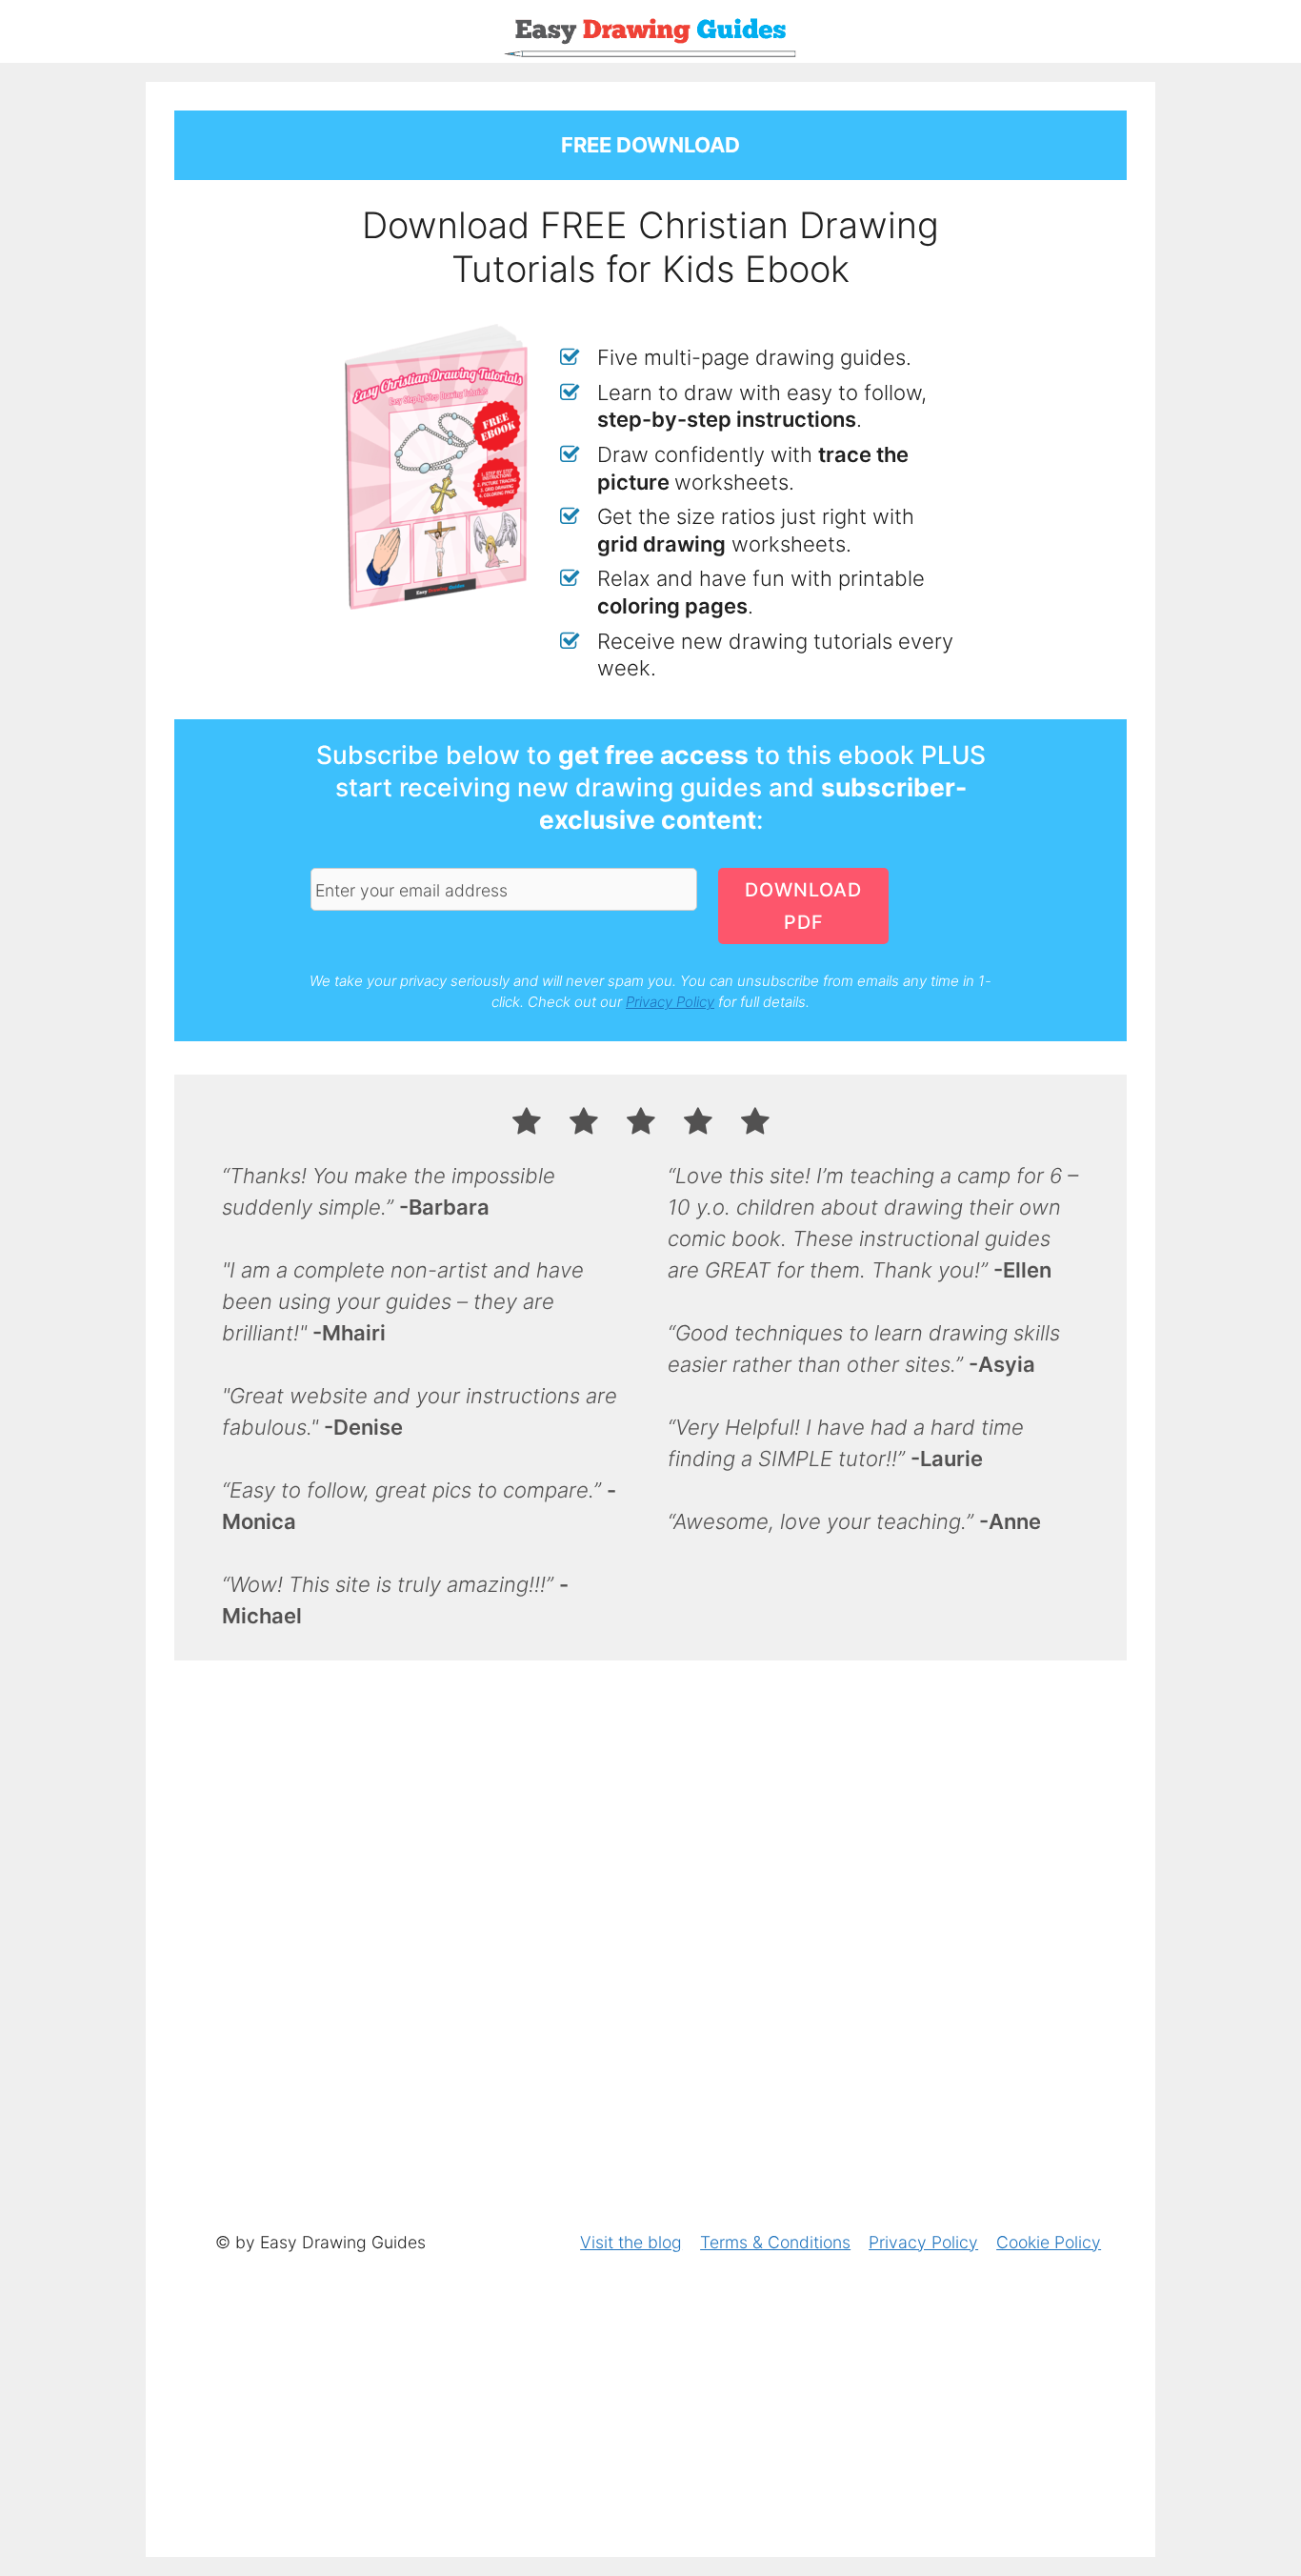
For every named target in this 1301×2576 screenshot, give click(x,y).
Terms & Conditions (775, 2242)
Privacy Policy (670, 1002)
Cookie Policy (1049, 2242)
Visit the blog (631, 2242)
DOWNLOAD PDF (803, 906)
